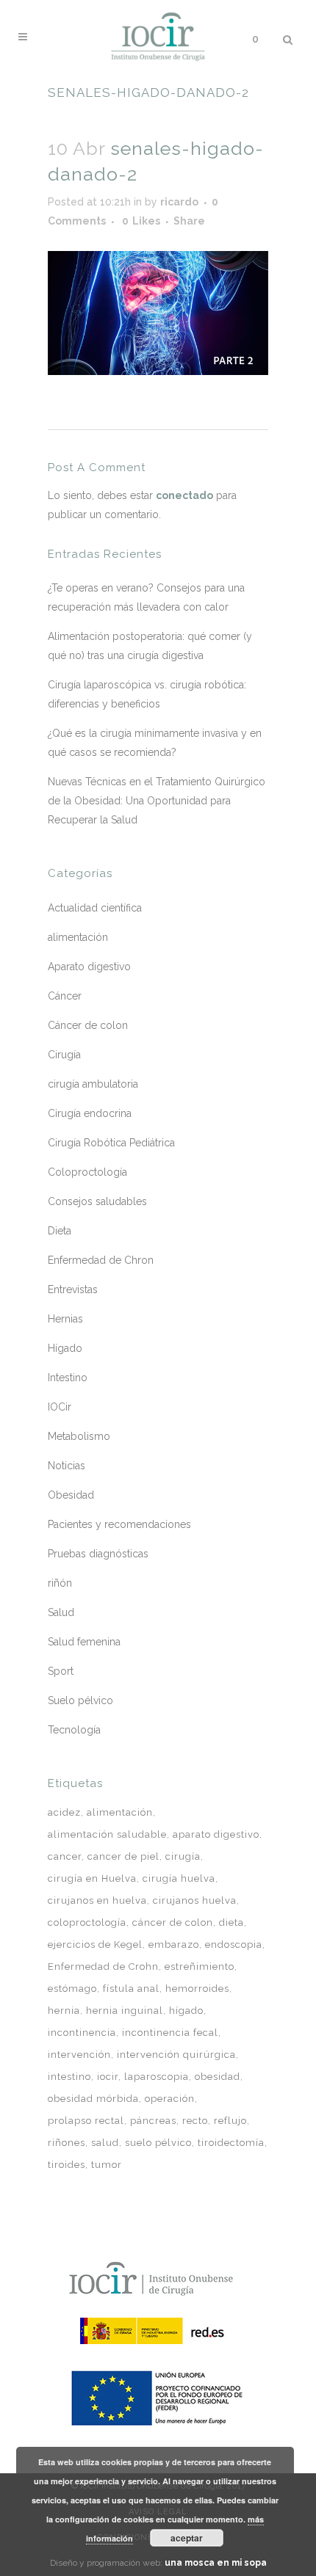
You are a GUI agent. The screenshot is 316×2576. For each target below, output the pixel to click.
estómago (72, 1989)
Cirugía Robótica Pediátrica (111, 1143)
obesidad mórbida (93, 2099)
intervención (79, 2055)
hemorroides (197, 1989)
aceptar (187, 2538)
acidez (64, 1812)
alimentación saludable (107, 1834)
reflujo (230, 2121)
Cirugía (64, 1055)
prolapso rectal (86, 2121)
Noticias (67, 1466)
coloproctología (87, 1922)
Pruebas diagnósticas (98, 1554)
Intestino (68, 1378)
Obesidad (71, 1495)
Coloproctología (87, 1172)
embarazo (174, 1944)
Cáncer (65, 996)
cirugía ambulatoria (93, 1084)
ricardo (179, 202)
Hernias (65, 1319)
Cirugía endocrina (90, 1113)
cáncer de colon (173, 1922)
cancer (65, 1856)
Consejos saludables (97, 1201)
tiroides (67, 2165)
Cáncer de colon (88, 1025)
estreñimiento (200, 1966)
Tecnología (74, 1730)
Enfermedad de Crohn (103, 1966)
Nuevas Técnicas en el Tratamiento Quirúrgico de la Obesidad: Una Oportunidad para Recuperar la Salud (157, 801)
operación (170, 2099)
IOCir (60, 1407)
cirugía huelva (179, 1878)
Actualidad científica (95, 908)
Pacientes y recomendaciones (119, 1524)
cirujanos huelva (195, 1900)
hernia (64, 2011)
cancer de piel (123, 1856)
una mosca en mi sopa (216, 2563)
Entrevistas (73, 1289)
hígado (186, 2011)
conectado (184, 495)
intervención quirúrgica (176, 2055)
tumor (107, 2165)
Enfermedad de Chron (101, 1260)
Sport (61, 1671)
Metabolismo (79, 1436)
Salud (61, 1612)
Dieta (60, 1231)
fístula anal (131, 1989)
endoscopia (234, 1944)
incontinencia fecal (170, 2033)
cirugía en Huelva (92, 1878)
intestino (69, 2077)
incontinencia (82, 2033)
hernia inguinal (125, 2011)
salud (105, 2143)
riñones (67, 2143)
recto (195, 2121)
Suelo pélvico (80, 1700)
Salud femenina (84, 1642)
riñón (60, 1583)
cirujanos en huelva (97, 1900)
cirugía (183, 1856)
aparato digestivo (216, 1834)
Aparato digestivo (89, 967)
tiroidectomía (231, 2143)
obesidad (218, 2077)
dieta (231, 1922)
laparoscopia (157, 2077)
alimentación (78, 937)
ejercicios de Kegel (95, 1944)
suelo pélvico (158, 2143)
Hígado (65, 1348)
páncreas (153, 2121)
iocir (108, 2077)
